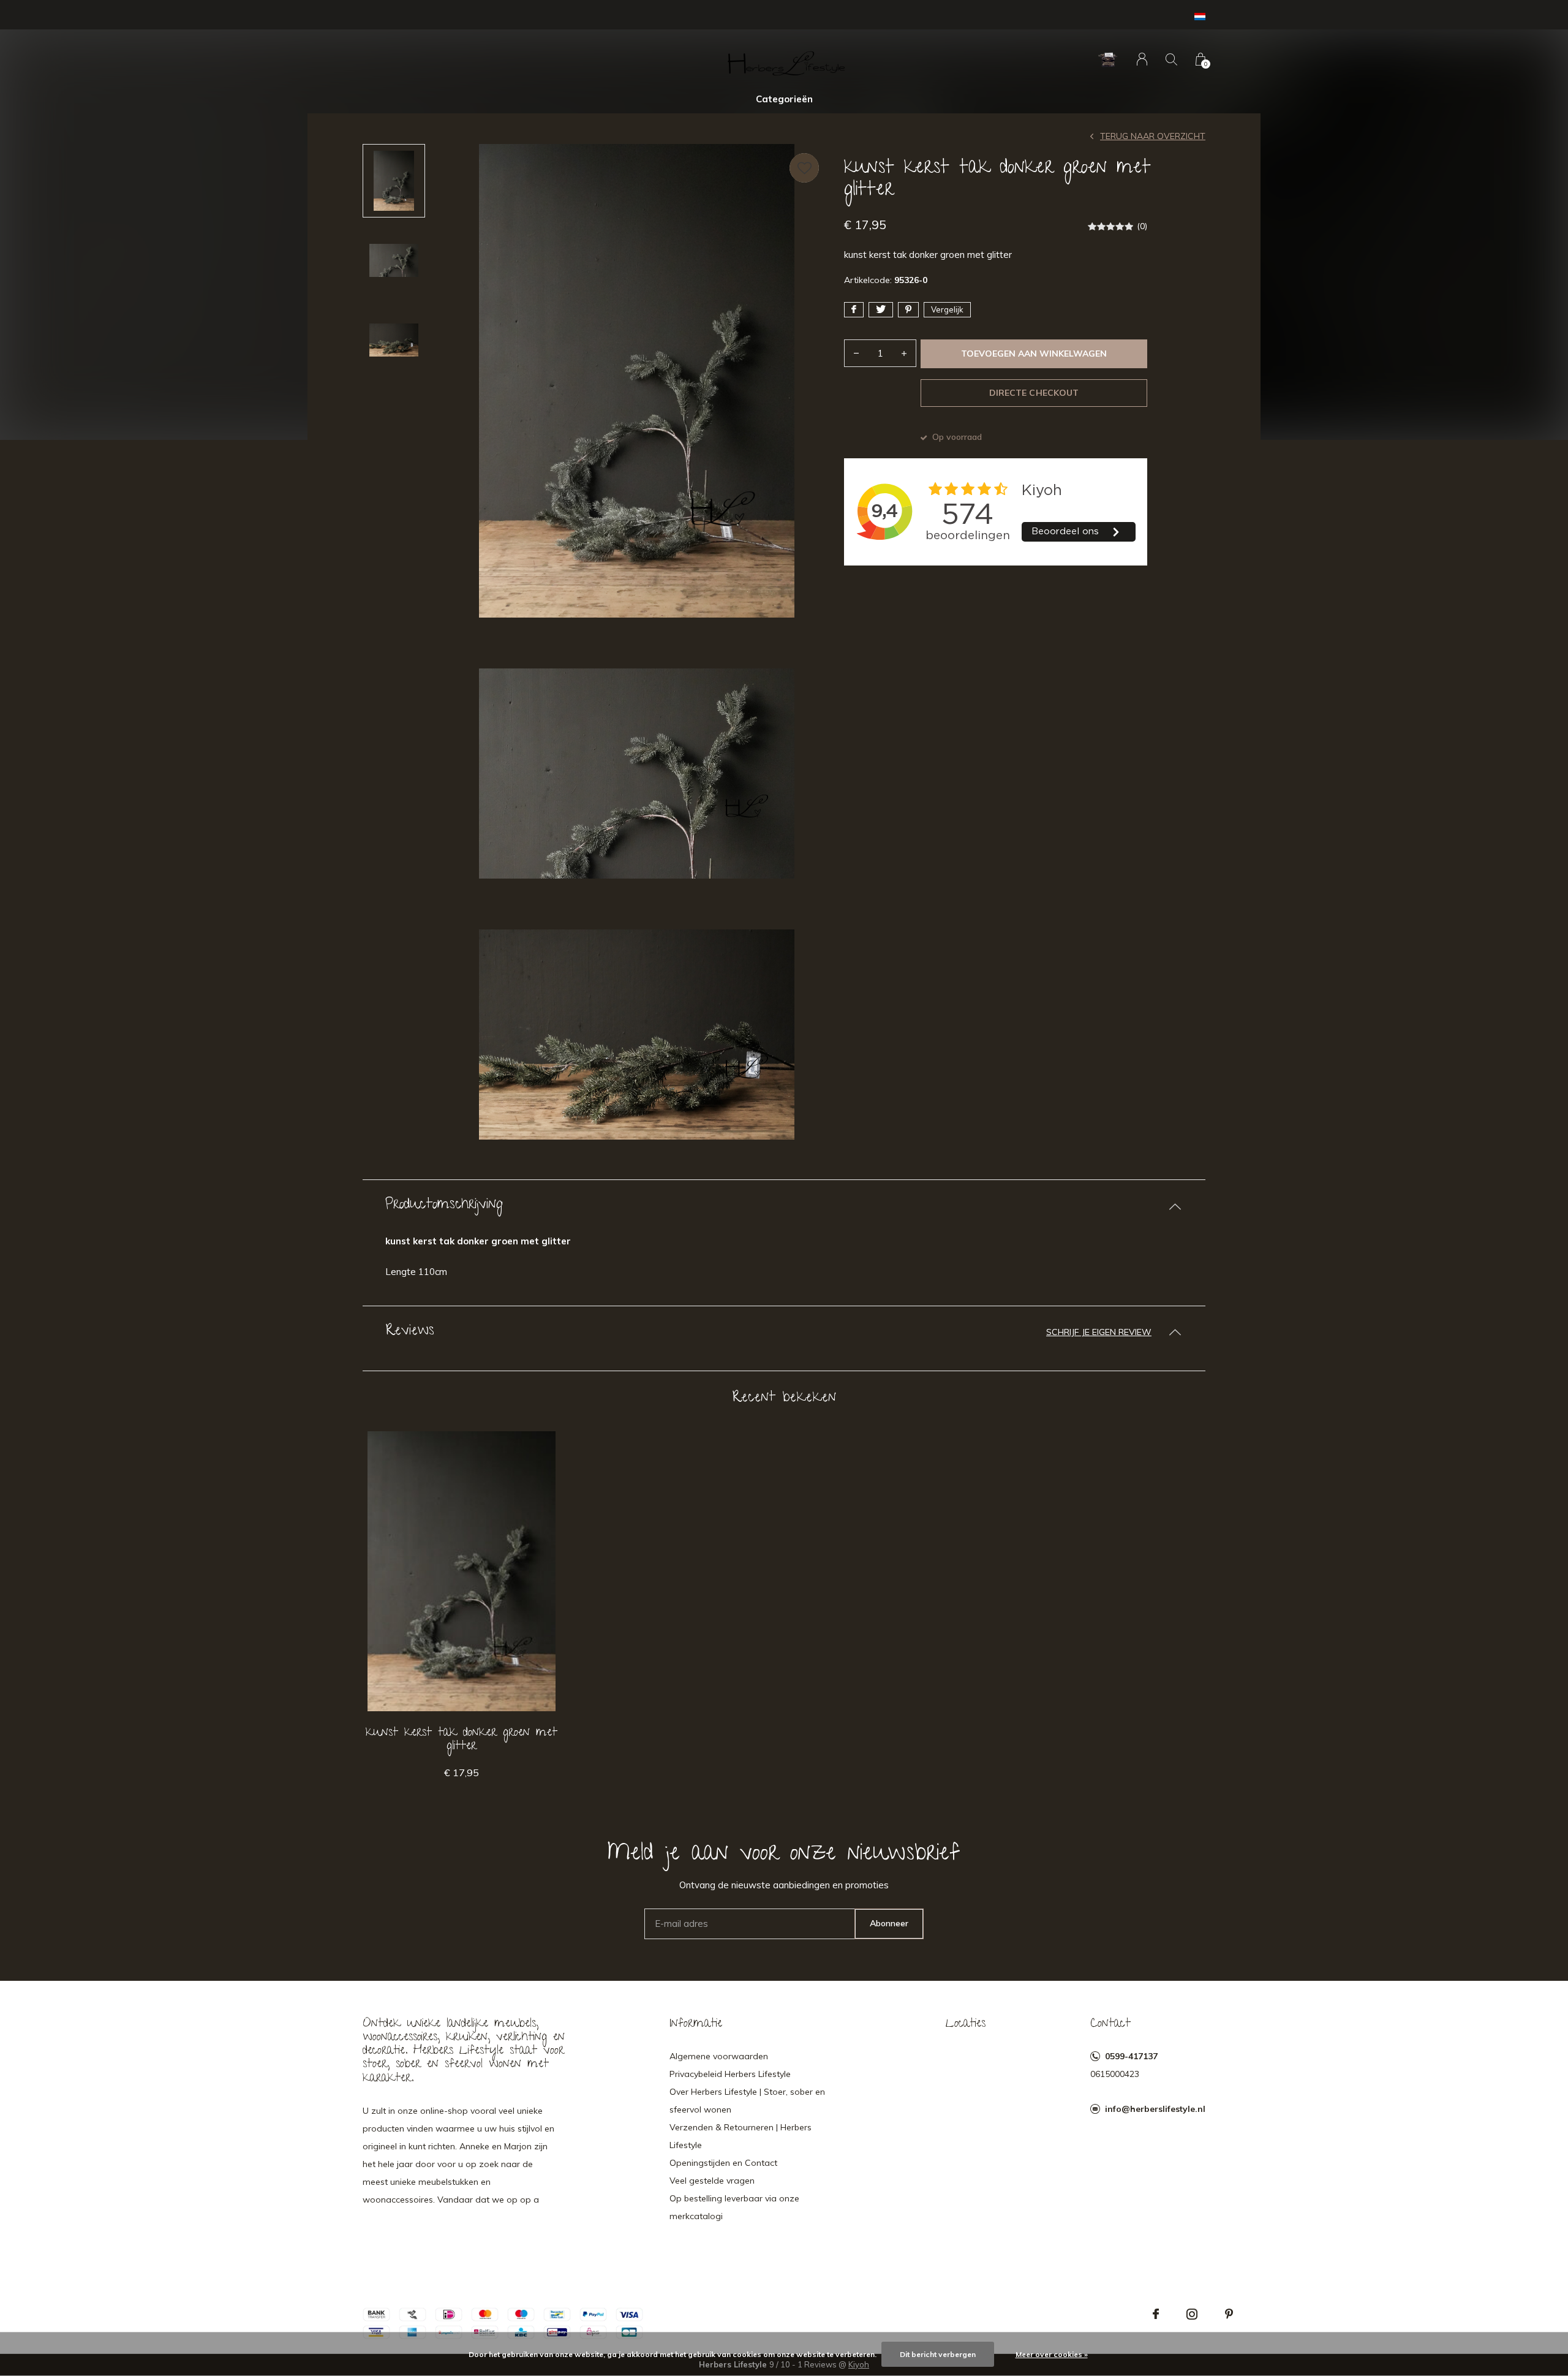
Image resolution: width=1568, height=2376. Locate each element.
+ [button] (904, 353)
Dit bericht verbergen (938, 2354)
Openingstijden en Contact (723, 2163)
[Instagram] (1192, 2314)
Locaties (966, 2024)
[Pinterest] (1229, 2314)
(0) (1142, 226)
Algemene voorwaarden (719, 2056)
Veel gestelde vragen (712, 2181)
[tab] (784, 1206)
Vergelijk (947, 309)
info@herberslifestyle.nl (1155, 2109)
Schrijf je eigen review (1099, 1332)
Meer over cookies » (1052, 2354)
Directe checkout (1034, 393)
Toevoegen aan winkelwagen (1034, 354)
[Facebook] (1156, 2314)
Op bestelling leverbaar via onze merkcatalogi (734, 2207)
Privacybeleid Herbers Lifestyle (730, 2074)
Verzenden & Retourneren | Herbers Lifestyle (741, 2136)
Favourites (804, 168)
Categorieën (784, 99)
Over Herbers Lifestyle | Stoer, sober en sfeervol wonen (747, 2101)
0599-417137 (1131, 2056)
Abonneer (889, 1923)
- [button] (856, 353)
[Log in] (1142, 59)
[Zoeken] (1171, 59)
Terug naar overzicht (1153, 136)
